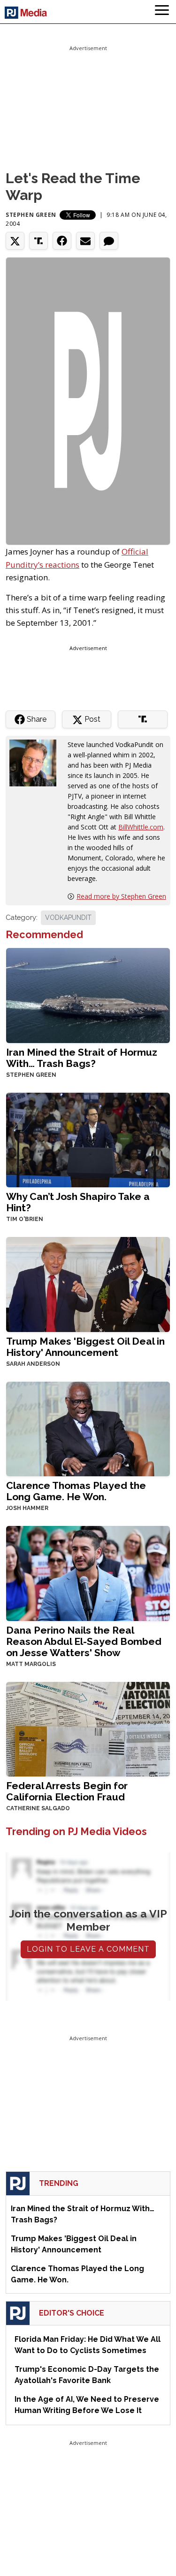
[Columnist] (37, 762)
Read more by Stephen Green (121, 896)
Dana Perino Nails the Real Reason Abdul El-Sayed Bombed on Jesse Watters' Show (84, 1641)
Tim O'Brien (25, 1219)
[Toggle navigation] (162, 12)
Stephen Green (31, 215)
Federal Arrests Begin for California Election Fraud (67, 1791)
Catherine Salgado (38, 1808)
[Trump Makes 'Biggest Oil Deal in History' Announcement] (88, 1284)
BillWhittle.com (141, 827)
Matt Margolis (31, 1664)
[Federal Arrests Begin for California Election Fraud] (88, 1728)
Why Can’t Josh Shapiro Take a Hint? (78, 1202)
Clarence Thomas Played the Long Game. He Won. (76, 1491)
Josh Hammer (27, 1508)
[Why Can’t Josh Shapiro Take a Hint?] (88, 1139)
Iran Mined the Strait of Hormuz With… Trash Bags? (82, 1058)
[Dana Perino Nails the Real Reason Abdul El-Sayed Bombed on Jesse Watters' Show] (88, 1573)
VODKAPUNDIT (68, 918)
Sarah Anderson (33, 1364)
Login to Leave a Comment (88, 1949)
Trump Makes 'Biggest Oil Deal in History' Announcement (85, 1347)
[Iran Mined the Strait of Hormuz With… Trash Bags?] (88, 995)
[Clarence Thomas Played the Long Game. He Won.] (88, 1428)
